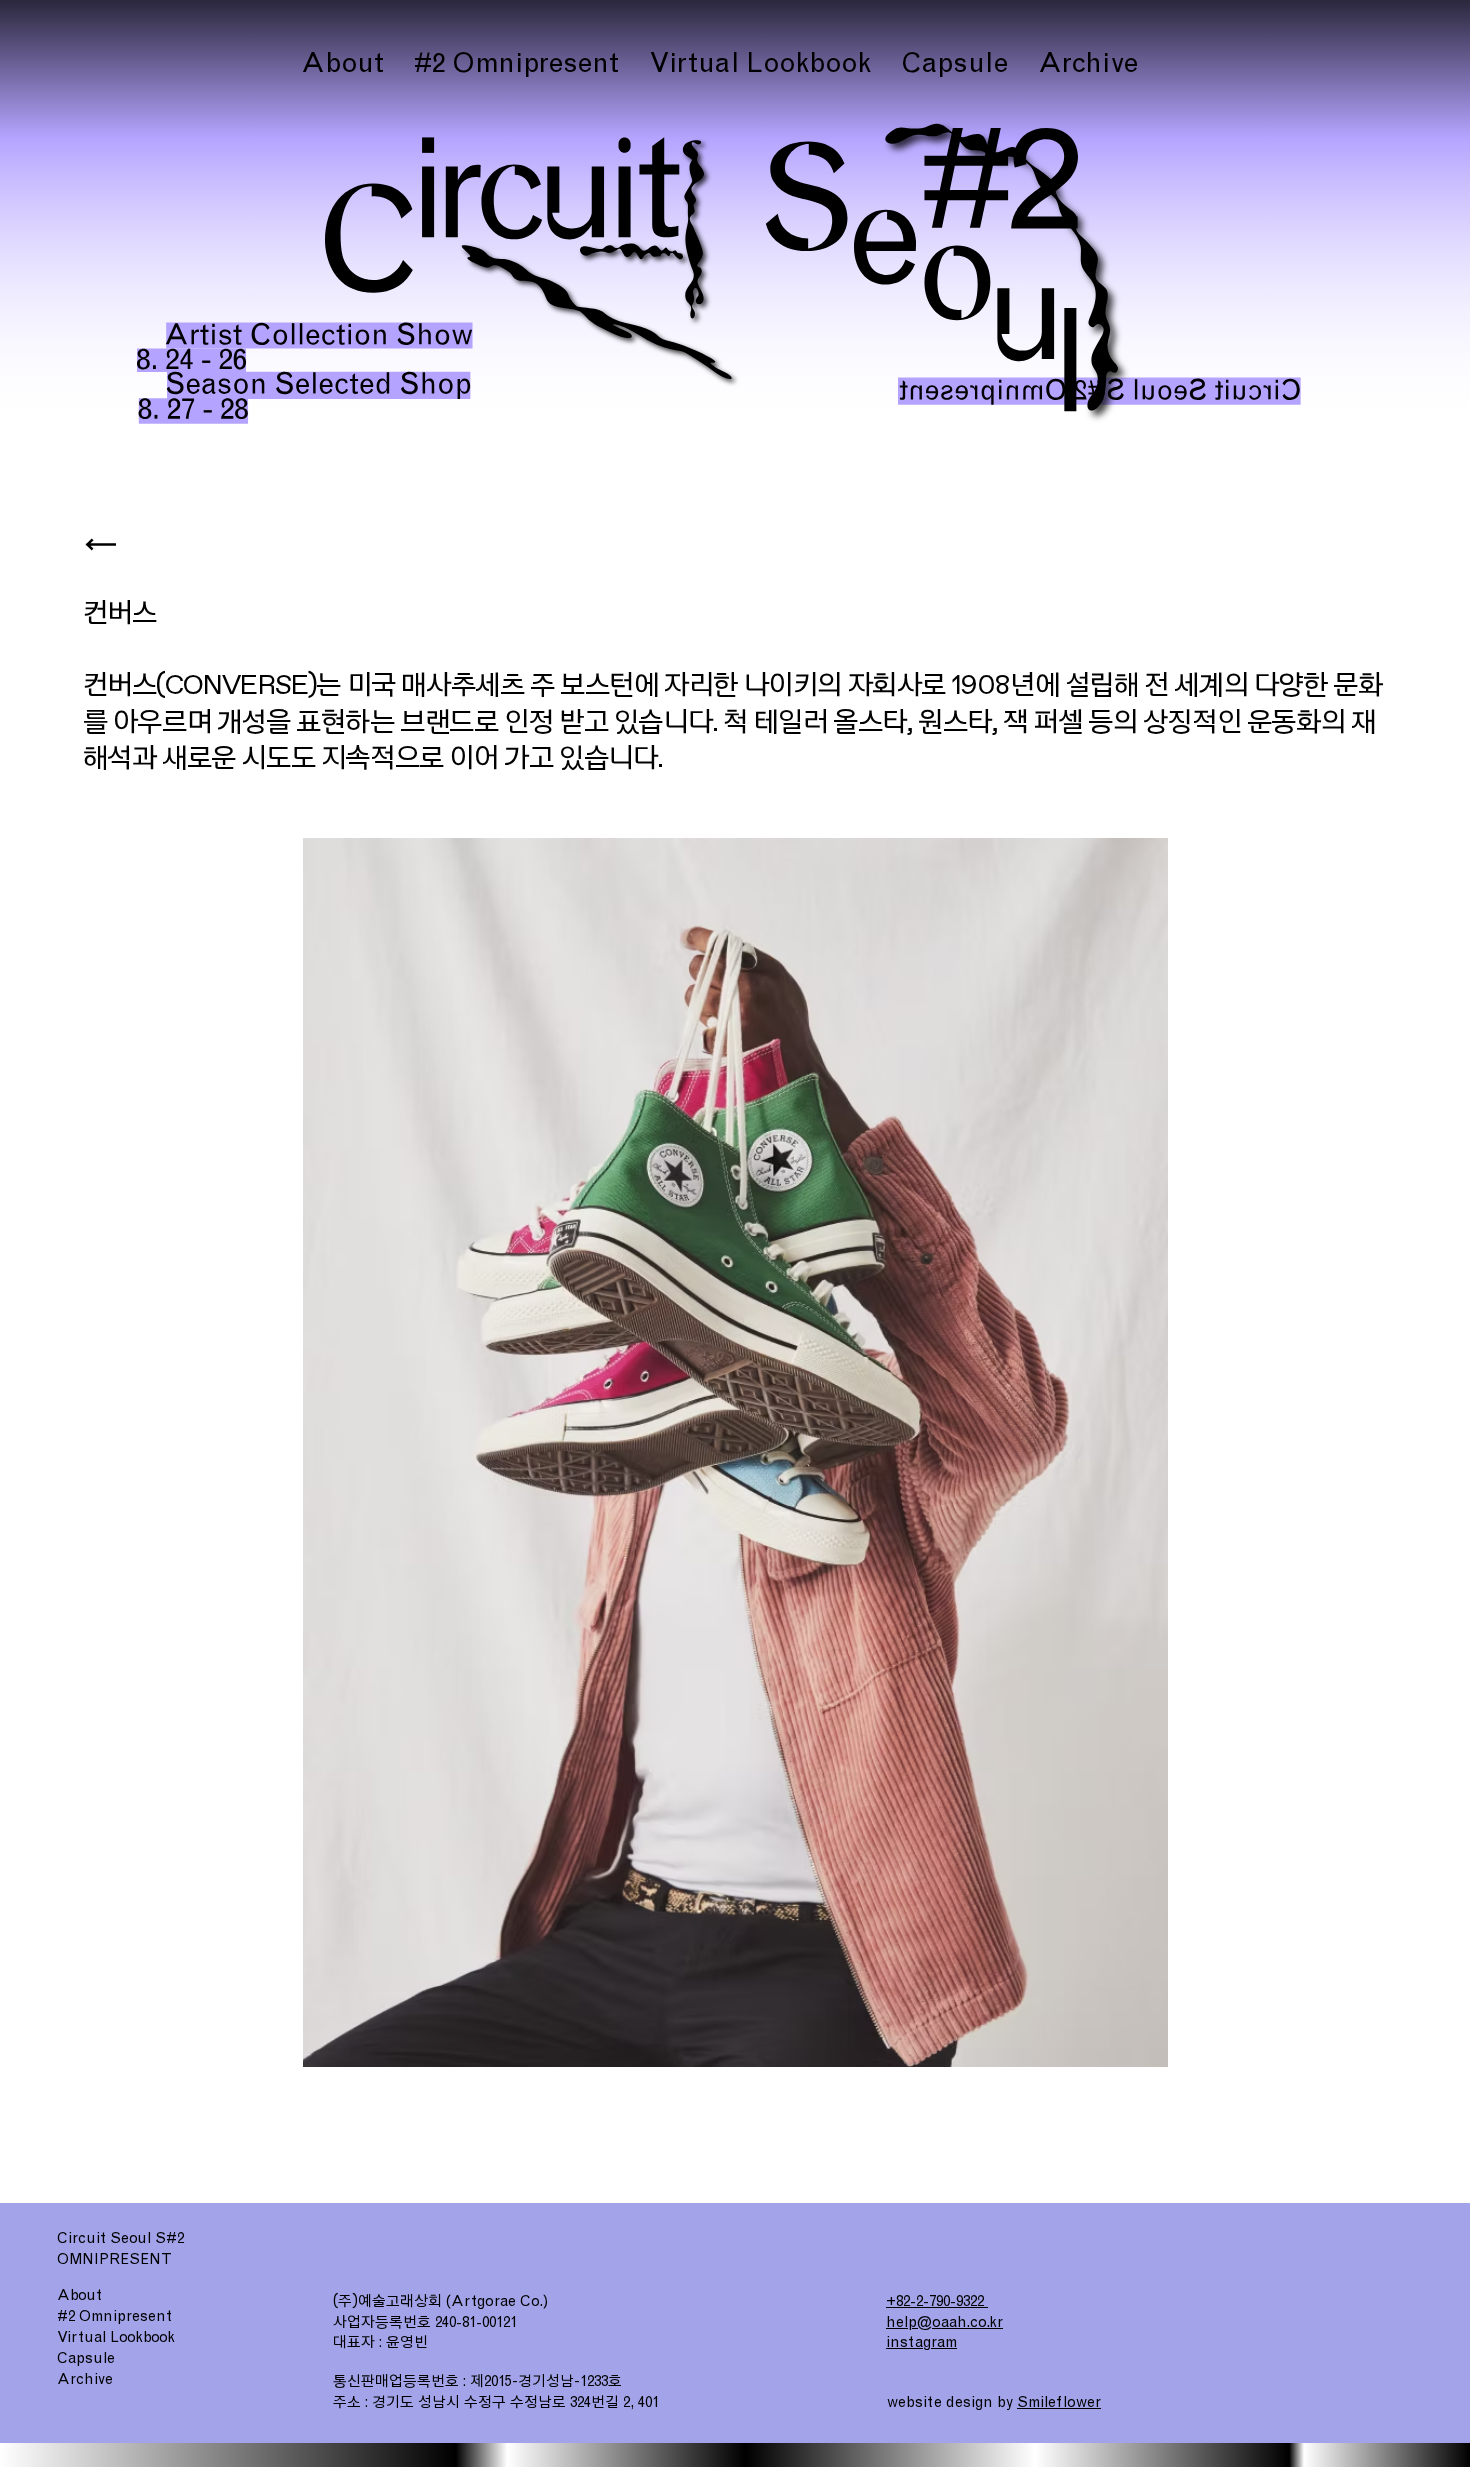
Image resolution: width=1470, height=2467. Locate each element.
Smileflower (1059, 2402)
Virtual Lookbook (116, 2337)
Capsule (86, 2358)
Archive (85, 2379)
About (79, 2295)
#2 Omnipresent (114, 2316)
